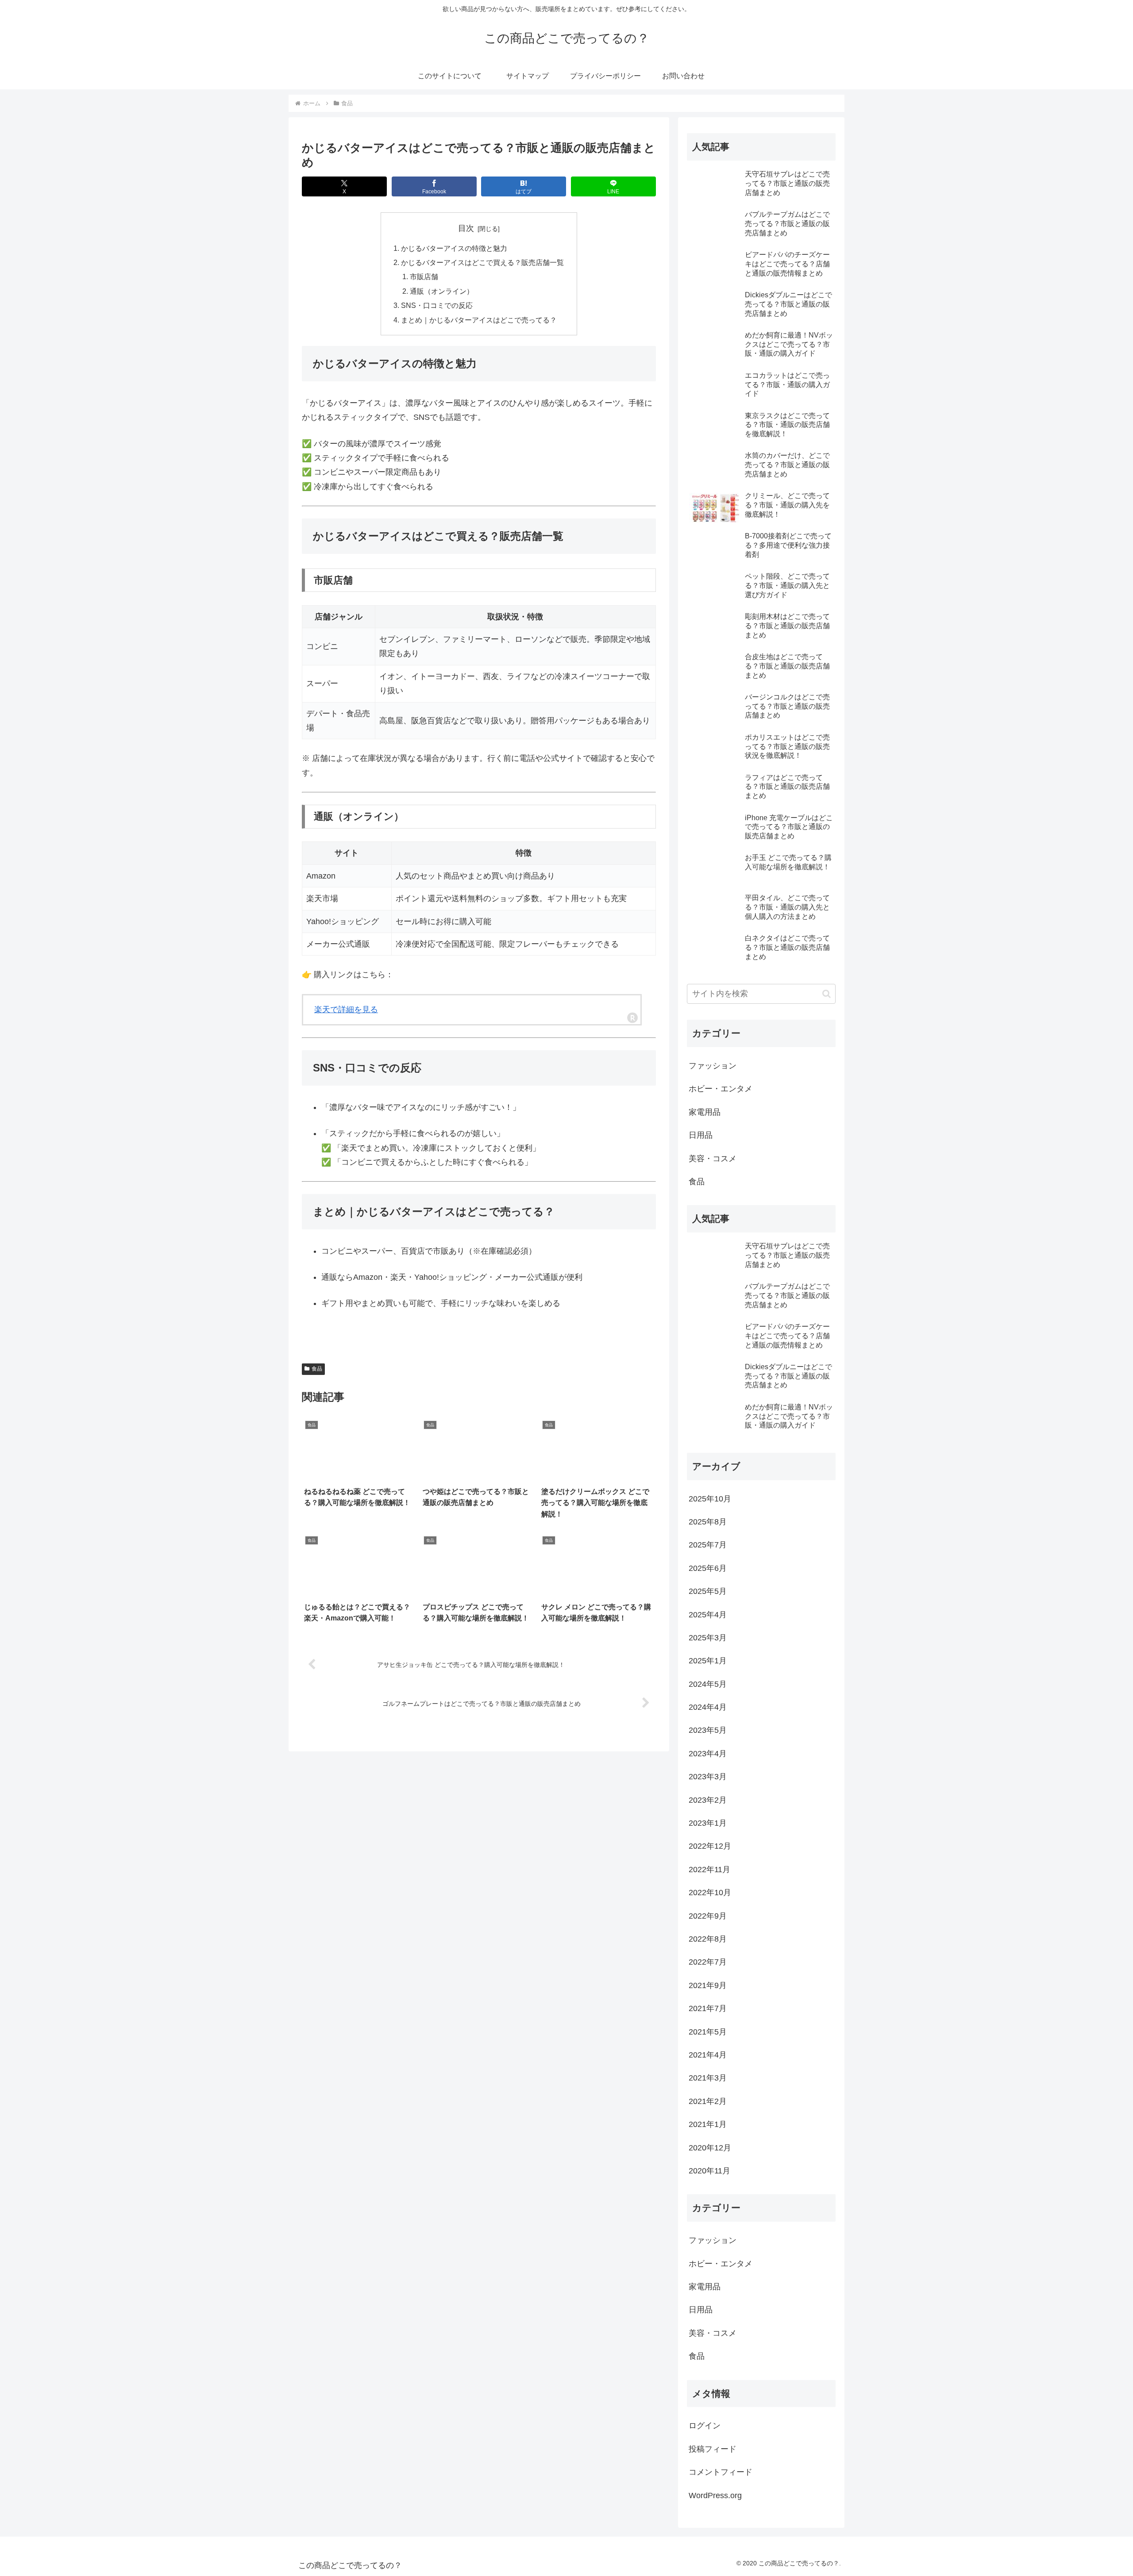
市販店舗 (424, 276)
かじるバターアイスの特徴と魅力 (454, 248)
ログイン (705, 2426)
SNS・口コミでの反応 (437, 305)
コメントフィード (721, 2472)
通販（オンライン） (442, 291)
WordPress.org (715, 2495)
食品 (317, 1369)
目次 (466, 228)
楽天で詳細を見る (346, 1010)
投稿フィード (713, 2449)
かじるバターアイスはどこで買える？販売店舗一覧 (482, 262)
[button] (827, 994)
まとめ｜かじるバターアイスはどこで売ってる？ (479, 320)
